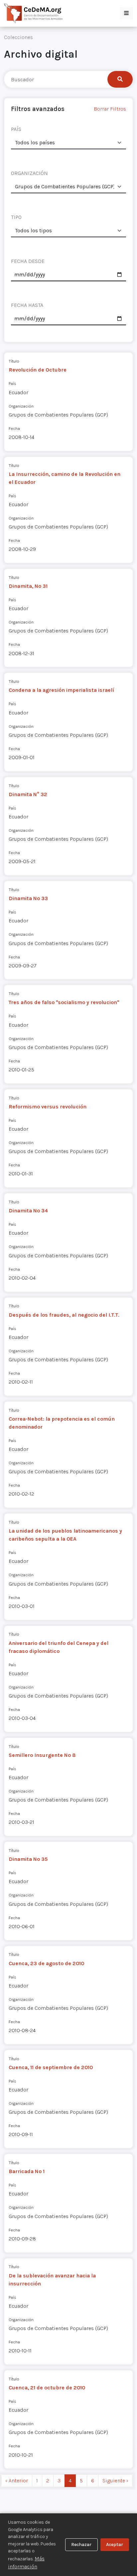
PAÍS (16, 129)
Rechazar (81, 2545)
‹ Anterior (17, 2481)
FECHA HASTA (27, 305)
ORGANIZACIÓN (29, 173)
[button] (126, 13)
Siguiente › (115, 2481)
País (12, 383)
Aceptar (115, 2545)
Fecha (14, 428)
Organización (21, 406)
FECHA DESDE (28, 261)
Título (14, 361)
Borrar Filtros (110, 109)
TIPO (16, 217)
